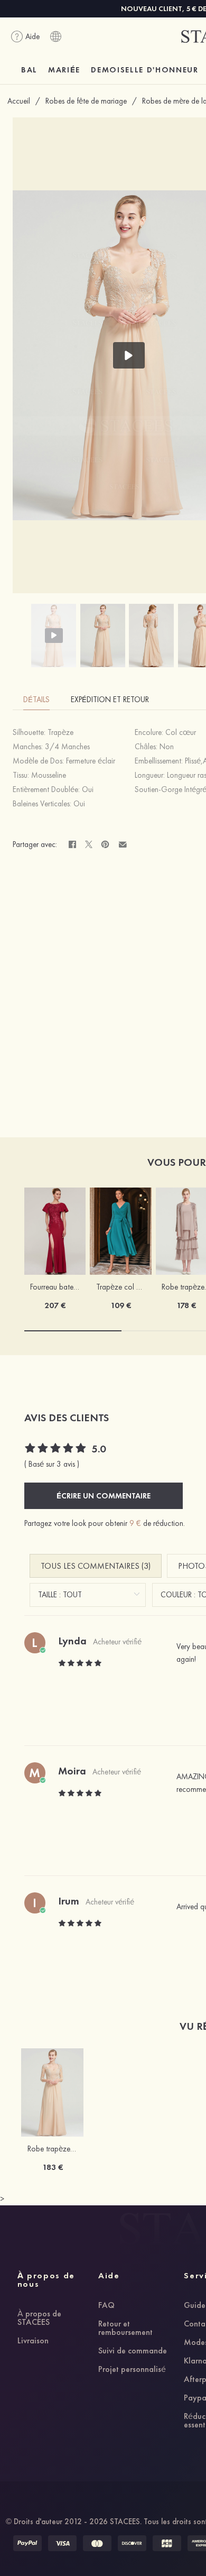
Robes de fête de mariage (86, 101)
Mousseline (49, 775)
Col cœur (181, 732)
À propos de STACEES (39, 2319)
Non (167, 747)
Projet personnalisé (132, 2370)
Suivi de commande (133, 2351)
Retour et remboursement (125, 2329)
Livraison (33, 2341)
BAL (29, 70)
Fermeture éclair (91, 761)
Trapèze (60, 732)
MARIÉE (64, 70)
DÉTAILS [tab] (36, 700)
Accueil (19, 101)
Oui (88, 789)
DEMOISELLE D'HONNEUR (145, 70)
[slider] (56, 1449)
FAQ (106, 2306)
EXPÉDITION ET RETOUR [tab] (110, 700)
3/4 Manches (67, 747)
